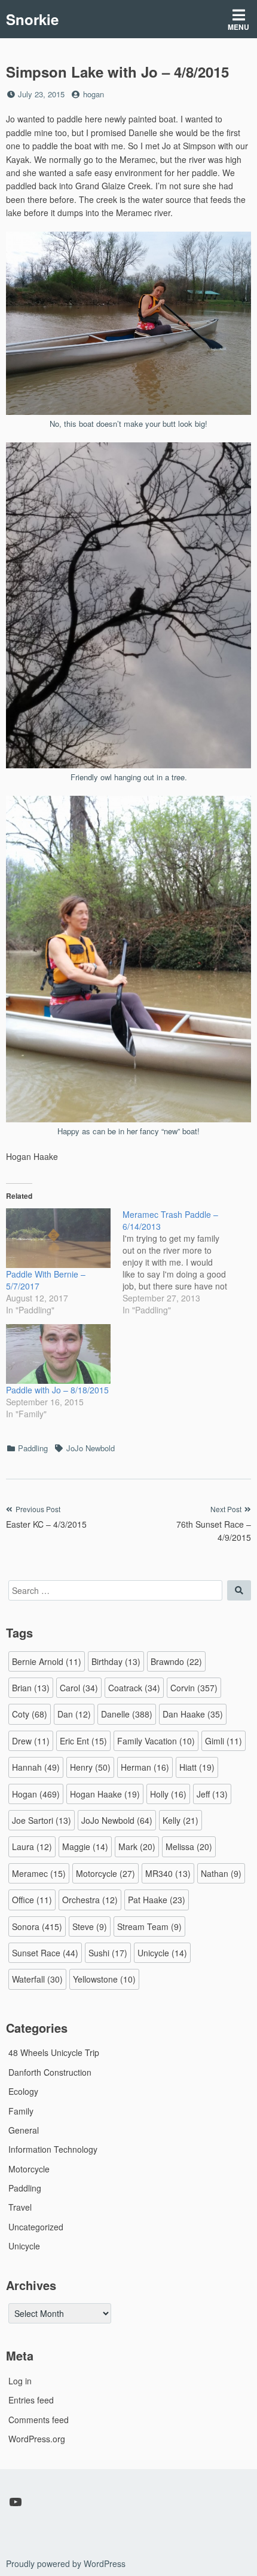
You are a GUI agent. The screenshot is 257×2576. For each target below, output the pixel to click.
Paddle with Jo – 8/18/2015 (57, 1390)
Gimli (224, 1741)
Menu (238, 27)
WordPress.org (37, 2439)
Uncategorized (36, 2227)
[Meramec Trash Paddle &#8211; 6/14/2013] (181, 1262)
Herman (145, 1767)
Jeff (212, 1794)
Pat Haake (157, 1900)
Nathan (221, 1873)
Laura (32, 1846)
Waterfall (37, 1979)
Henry (90, 1767)
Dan (74, 1714)
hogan (94, 94)
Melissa (189, 1846)
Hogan (36, 1794)
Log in (20, 2381)
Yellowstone (104, 1979)
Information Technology (53, 2149)
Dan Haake (193, 1714)
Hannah (36, 1767)
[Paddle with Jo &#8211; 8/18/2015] (58, 1354)
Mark (137, 1846)
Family (21, 2111)
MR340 (168, 1873)
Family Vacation (156, 1741)
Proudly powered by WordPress (66, 2563)
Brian (31, 1688)
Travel (20, 2207)
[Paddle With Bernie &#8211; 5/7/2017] (58, 1238)
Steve (90, 1926)
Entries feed (31, 2400)
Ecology (23, 2091)
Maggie (85, 1846)
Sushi (108, 1953)
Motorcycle (105, 1873)
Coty (30, 1714)
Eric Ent (83, 1741)
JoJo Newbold (91, 1448)
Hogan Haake (105, 1794)
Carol (79, 1688)
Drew (31, 1741)
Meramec (39, 1873)
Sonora (37, 1926)
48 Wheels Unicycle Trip (54, 2052)
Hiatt (197, 1767)
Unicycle (162, 1953)
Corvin (194, 1688)
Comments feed (39, 2420)
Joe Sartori (42, 1820)
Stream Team (149, 1926)
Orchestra (90, 1900)
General (24, 2130)
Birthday (116, 1661)
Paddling (33, 1448)
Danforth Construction (50, 2072)
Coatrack (134, 1688)
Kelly (180, 1820)
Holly (168, 1794)
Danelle (127, 1714)
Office (32, 1900)
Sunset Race (45, 1953)
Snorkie (32, 19)
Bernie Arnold (47, 1661)
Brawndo (176, 1661)
